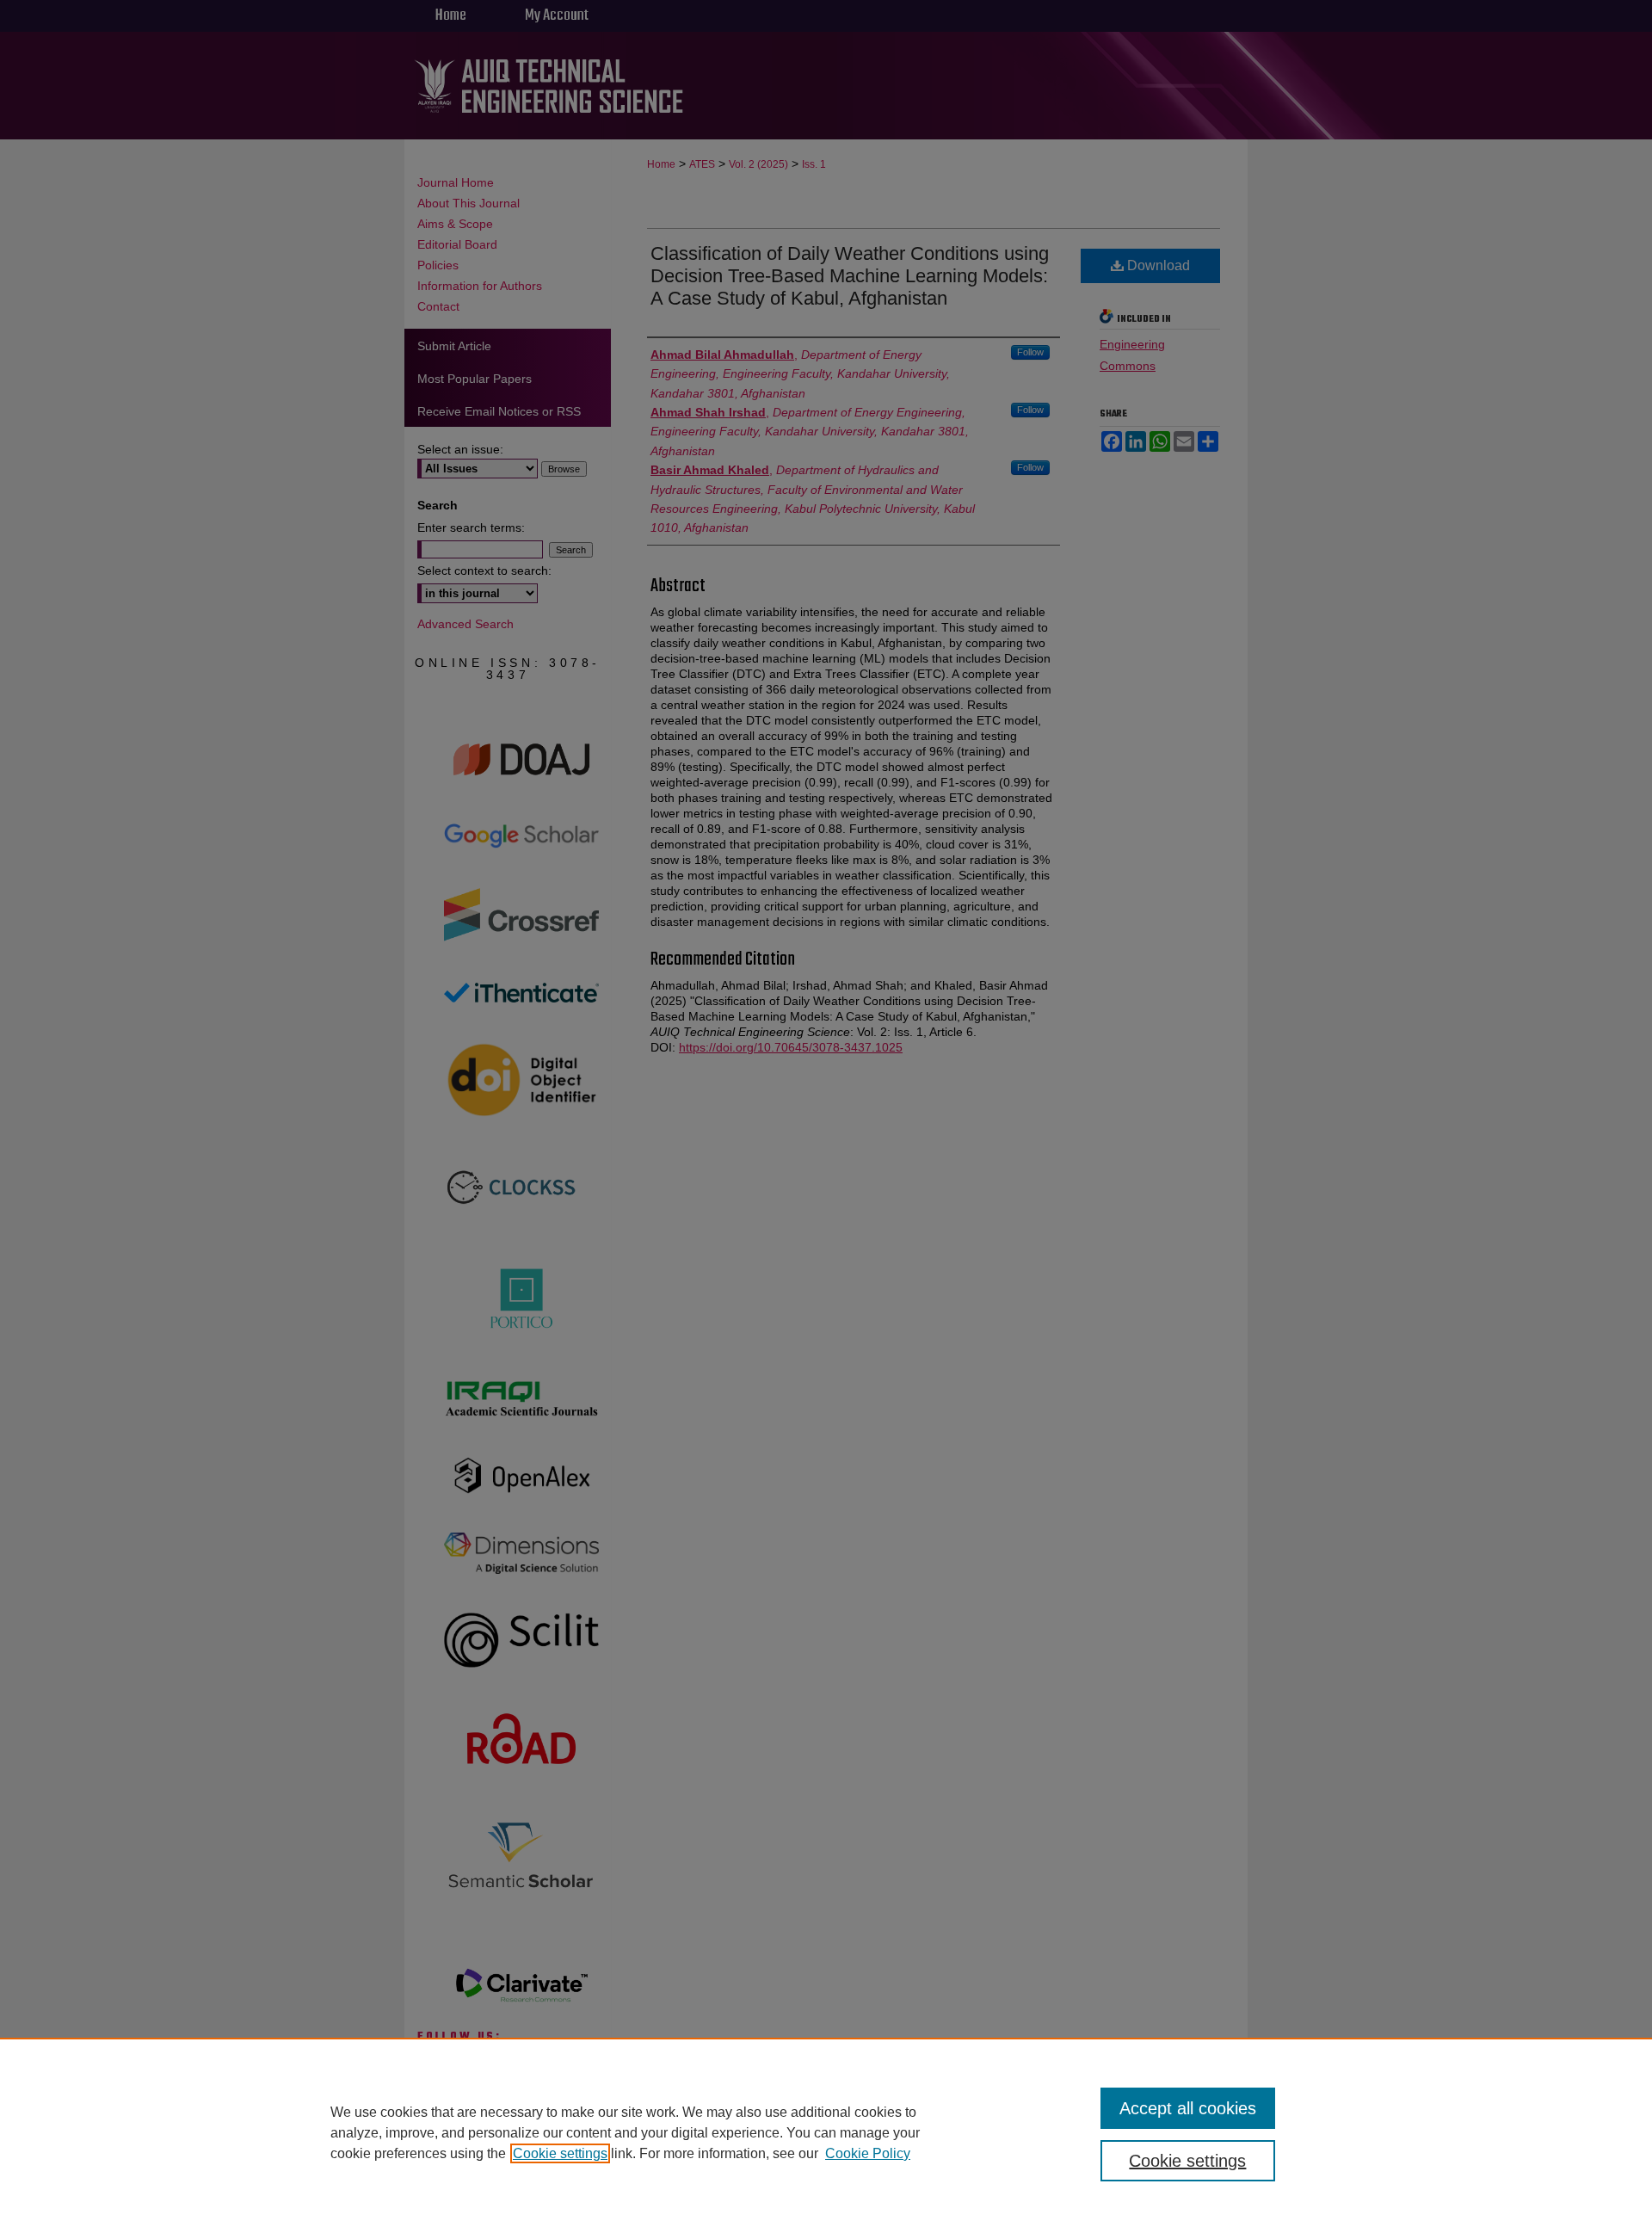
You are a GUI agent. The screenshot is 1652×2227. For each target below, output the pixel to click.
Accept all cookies (1188, 2108)
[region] (826, 2132)
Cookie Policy (868, 2153)
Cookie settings (560, 2153)
